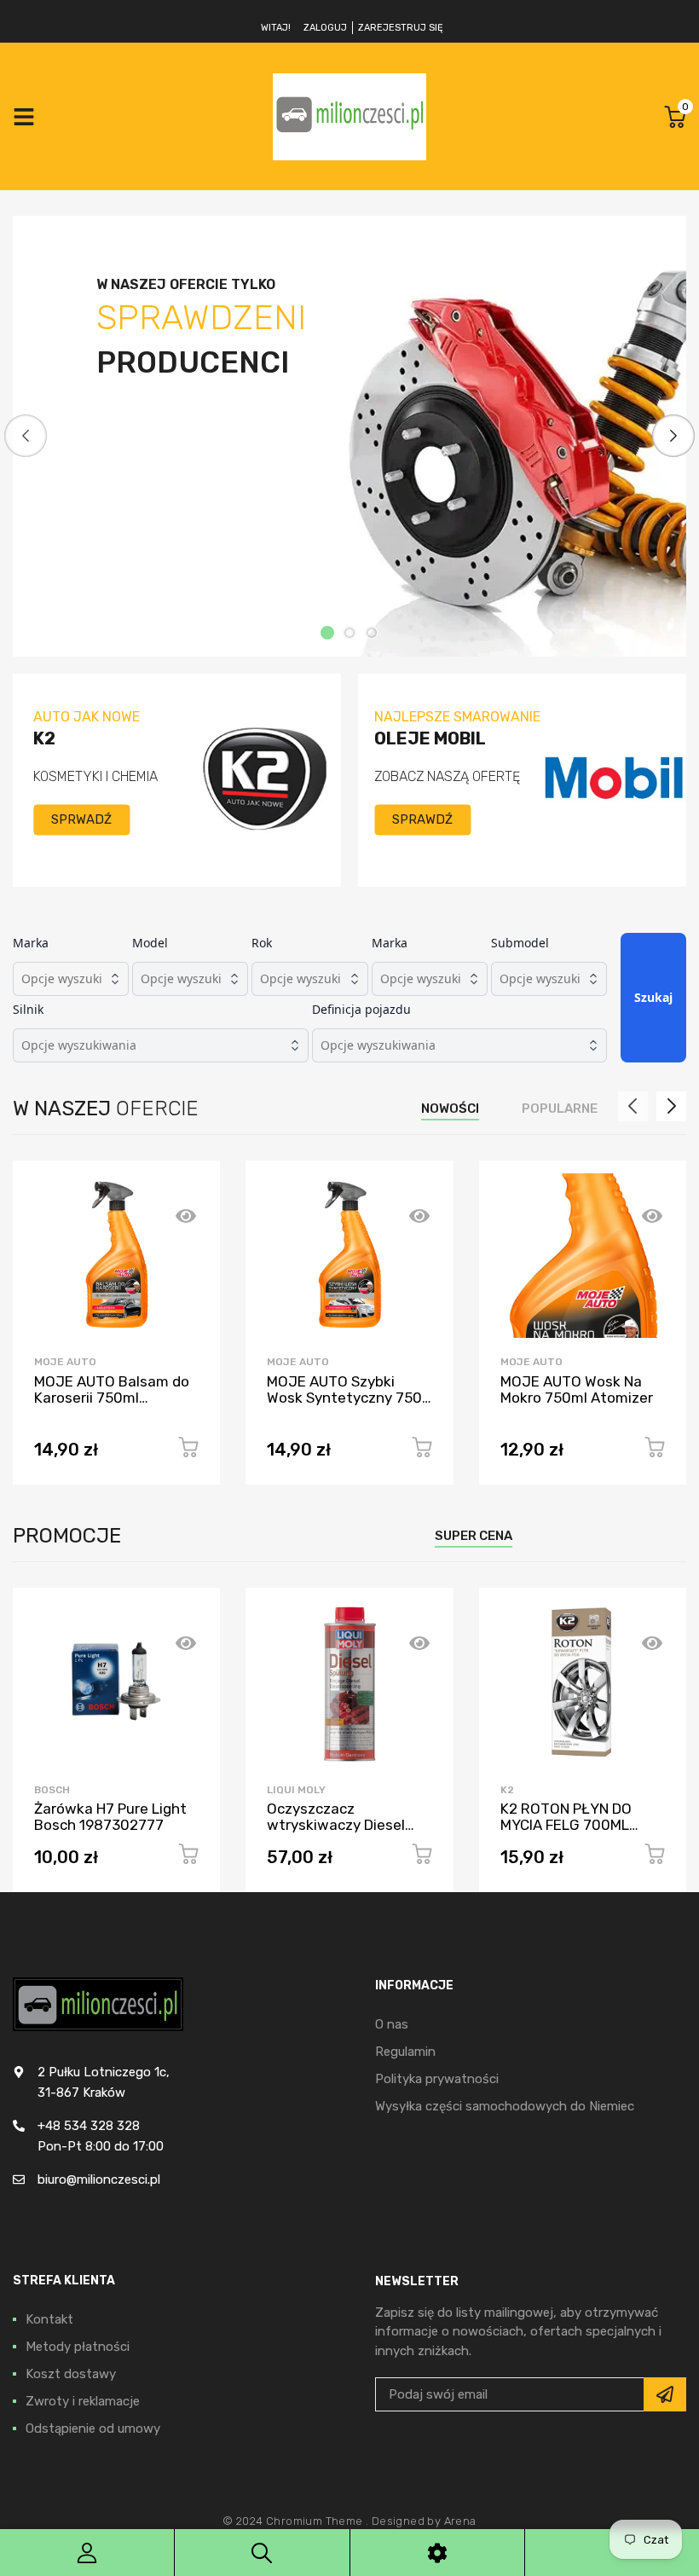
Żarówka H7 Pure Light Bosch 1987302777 (110, 1817)
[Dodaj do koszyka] (188, 1450)
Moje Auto (65, 1362)
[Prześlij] (665, 2394)
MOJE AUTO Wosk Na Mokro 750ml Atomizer (577, 1389)
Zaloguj (325, 28)
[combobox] (71, 979)
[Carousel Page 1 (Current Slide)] (327, 633)
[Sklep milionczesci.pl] (349, 116)
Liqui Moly (296, 1790)
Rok (262, 943)
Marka (31, 943)
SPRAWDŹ (422, 819)
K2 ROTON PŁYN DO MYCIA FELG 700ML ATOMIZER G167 (566, 1824)
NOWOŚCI (450, 1109)
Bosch (52, 1790)
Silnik (28, 1009)
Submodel (520, 943)
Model (150, 943)
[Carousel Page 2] (349, 633)
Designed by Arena (424, 2521)
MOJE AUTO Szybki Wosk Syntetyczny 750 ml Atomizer (344, 1397)
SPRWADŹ (81, 819)
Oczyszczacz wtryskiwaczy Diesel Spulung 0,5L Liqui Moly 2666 (345, 1832)
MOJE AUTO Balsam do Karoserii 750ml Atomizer (112, 1397)
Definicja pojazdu (361, 1009)
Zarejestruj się (401, 28)
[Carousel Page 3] (372, 633)
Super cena (474, 1536)
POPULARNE (560, 1109)
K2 (507, 1790)
